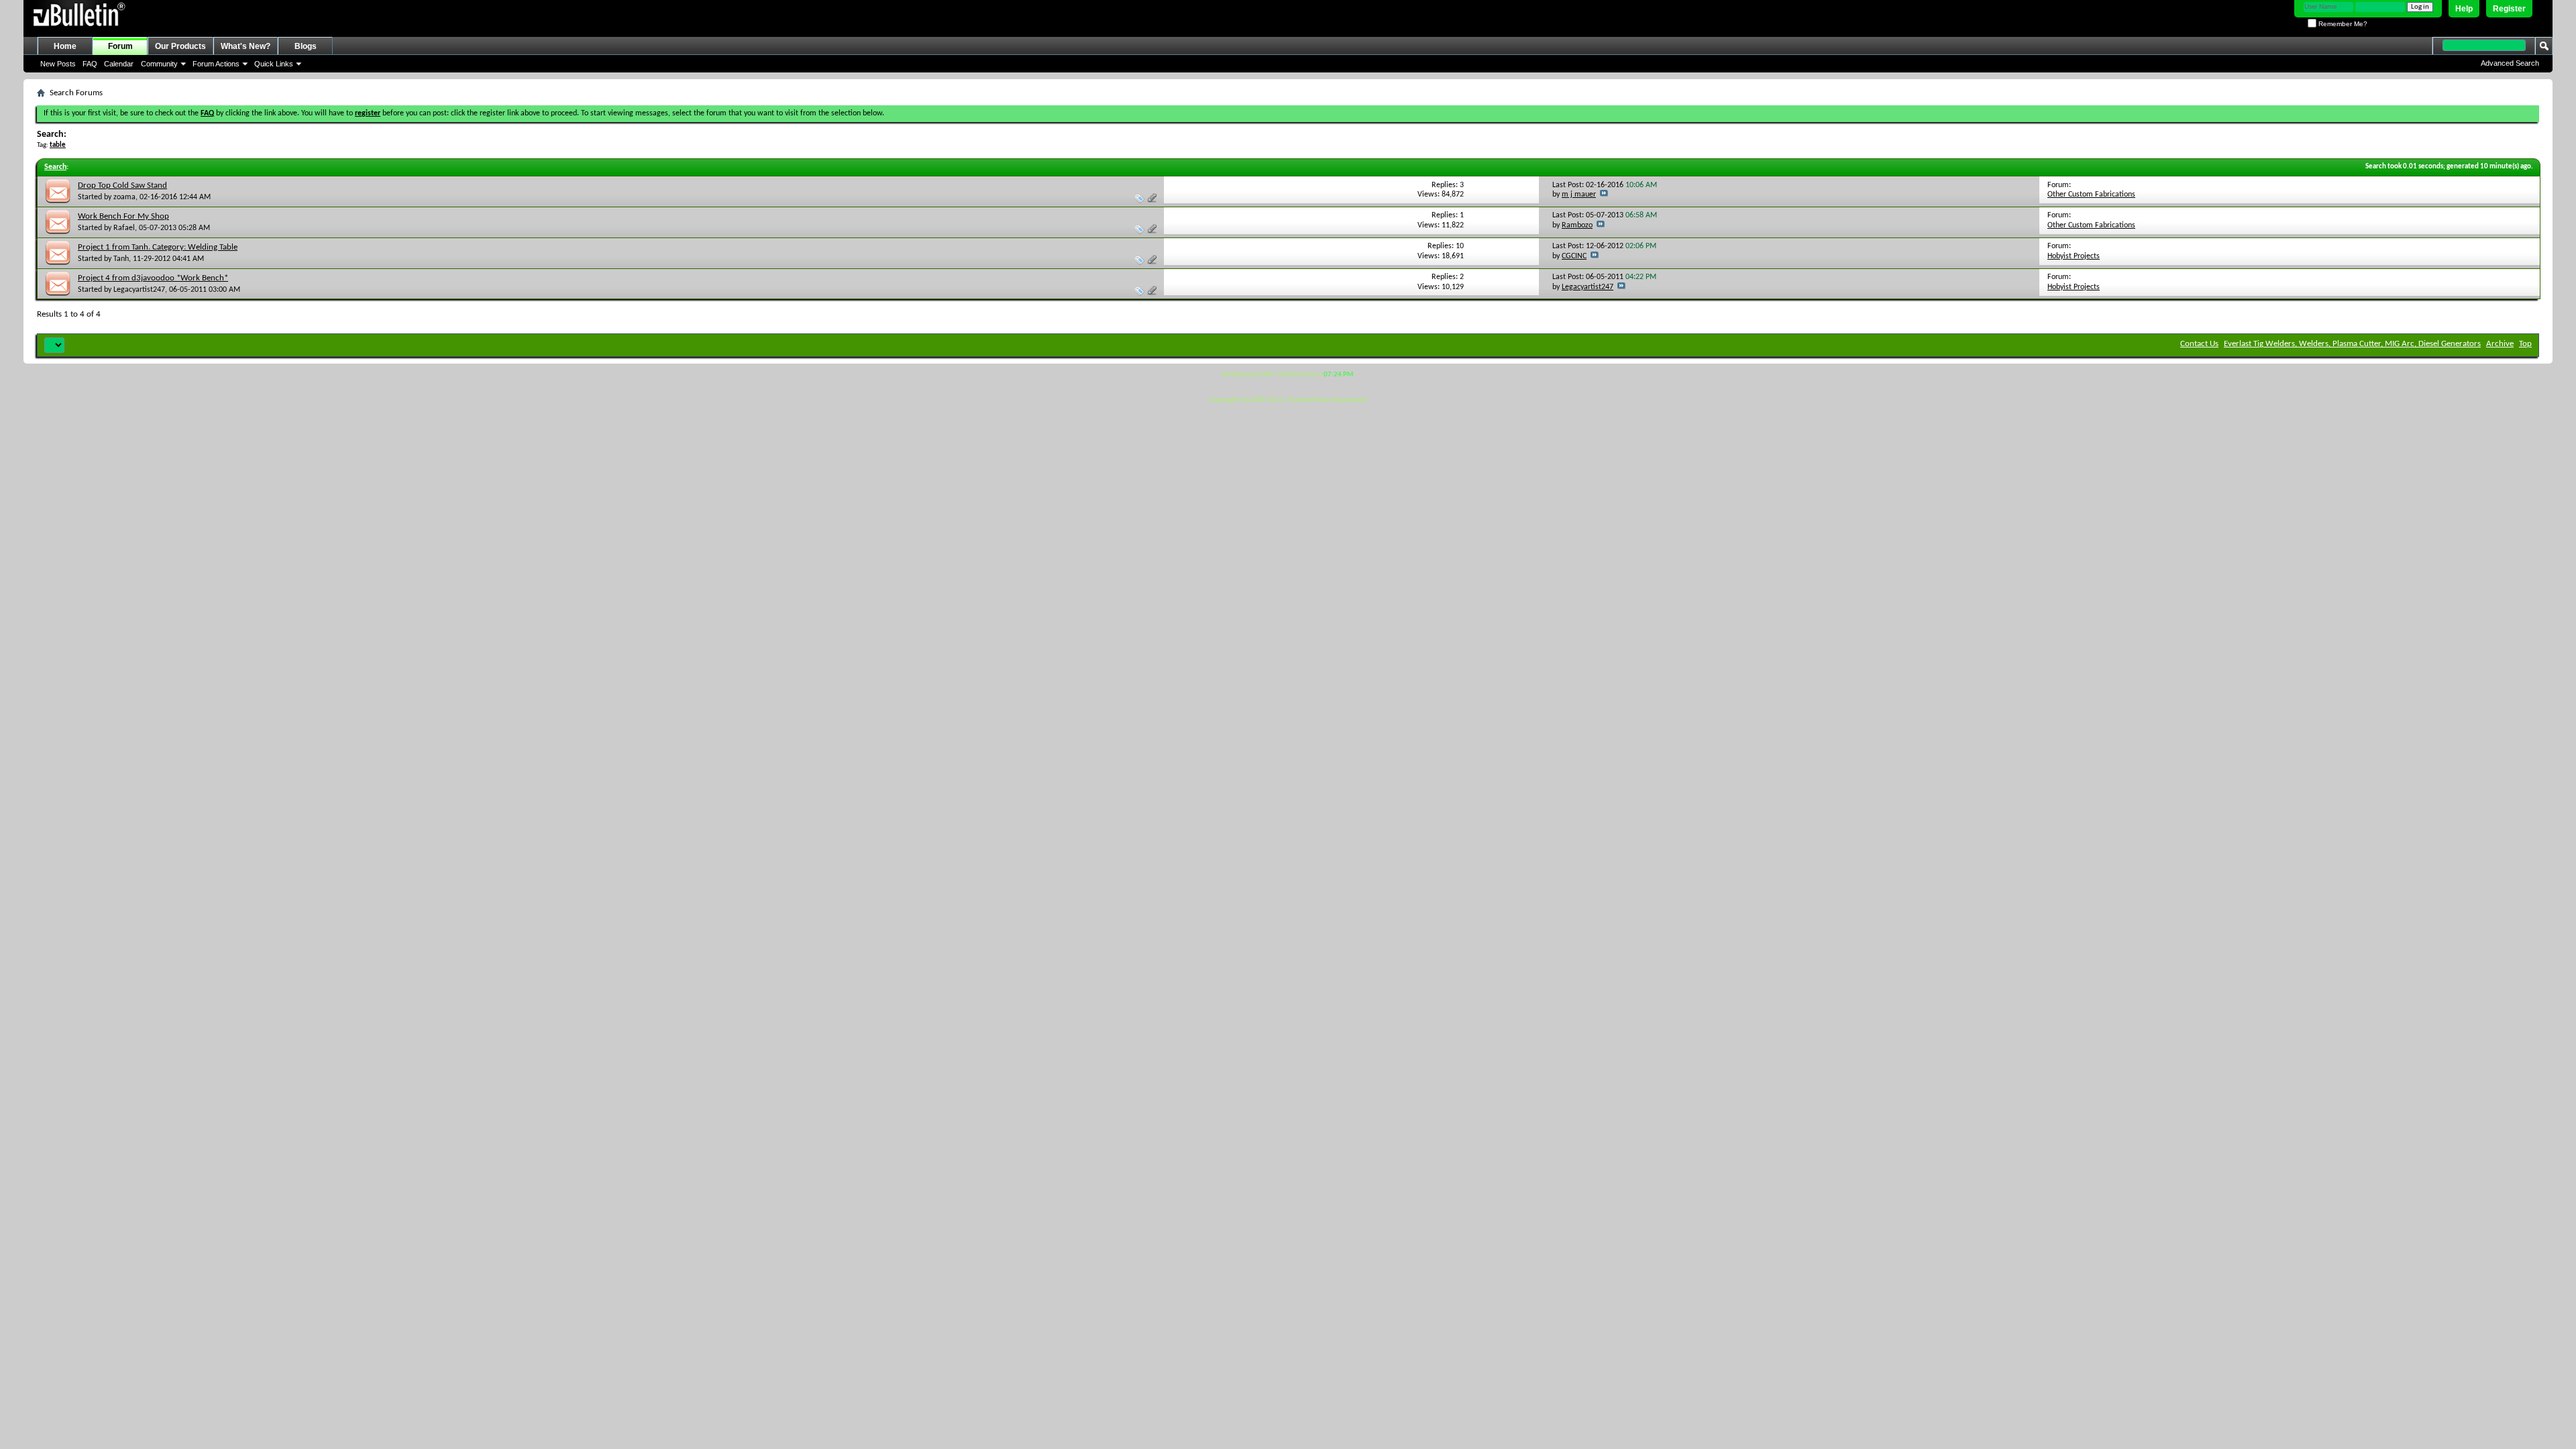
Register (2509, 9)
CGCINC (1574, 256)
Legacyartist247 (139, 290)
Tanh (121, 259)
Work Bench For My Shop (123, 216)
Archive (2500, 344)
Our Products (180, 46)
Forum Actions (216, 64)
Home (65, 46)
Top (2525, 344)
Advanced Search (2510, 63)
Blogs (306, 46)
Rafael (124, 228)
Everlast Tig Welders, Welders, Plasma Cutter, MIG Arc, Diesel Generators (2352, 344)
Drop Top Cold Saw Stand (122, 185)
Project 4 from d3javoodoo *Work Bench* (153, 278)
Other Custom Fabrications (2091, 195)
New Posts (58, 64)
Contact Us (2199, 344)
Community (159, 64)
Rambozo (1577, 225)
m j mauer (1579, 195)
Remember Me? (2342, 24)
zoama (124, 197)
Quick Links (274, 64)
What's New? (246, 46)
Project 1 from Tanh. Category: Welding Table (158, 247)
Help (2464, 9)
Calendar (119, 64)
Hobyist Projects (2074, 256)
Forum (120, 46)
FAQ (90, 64)
